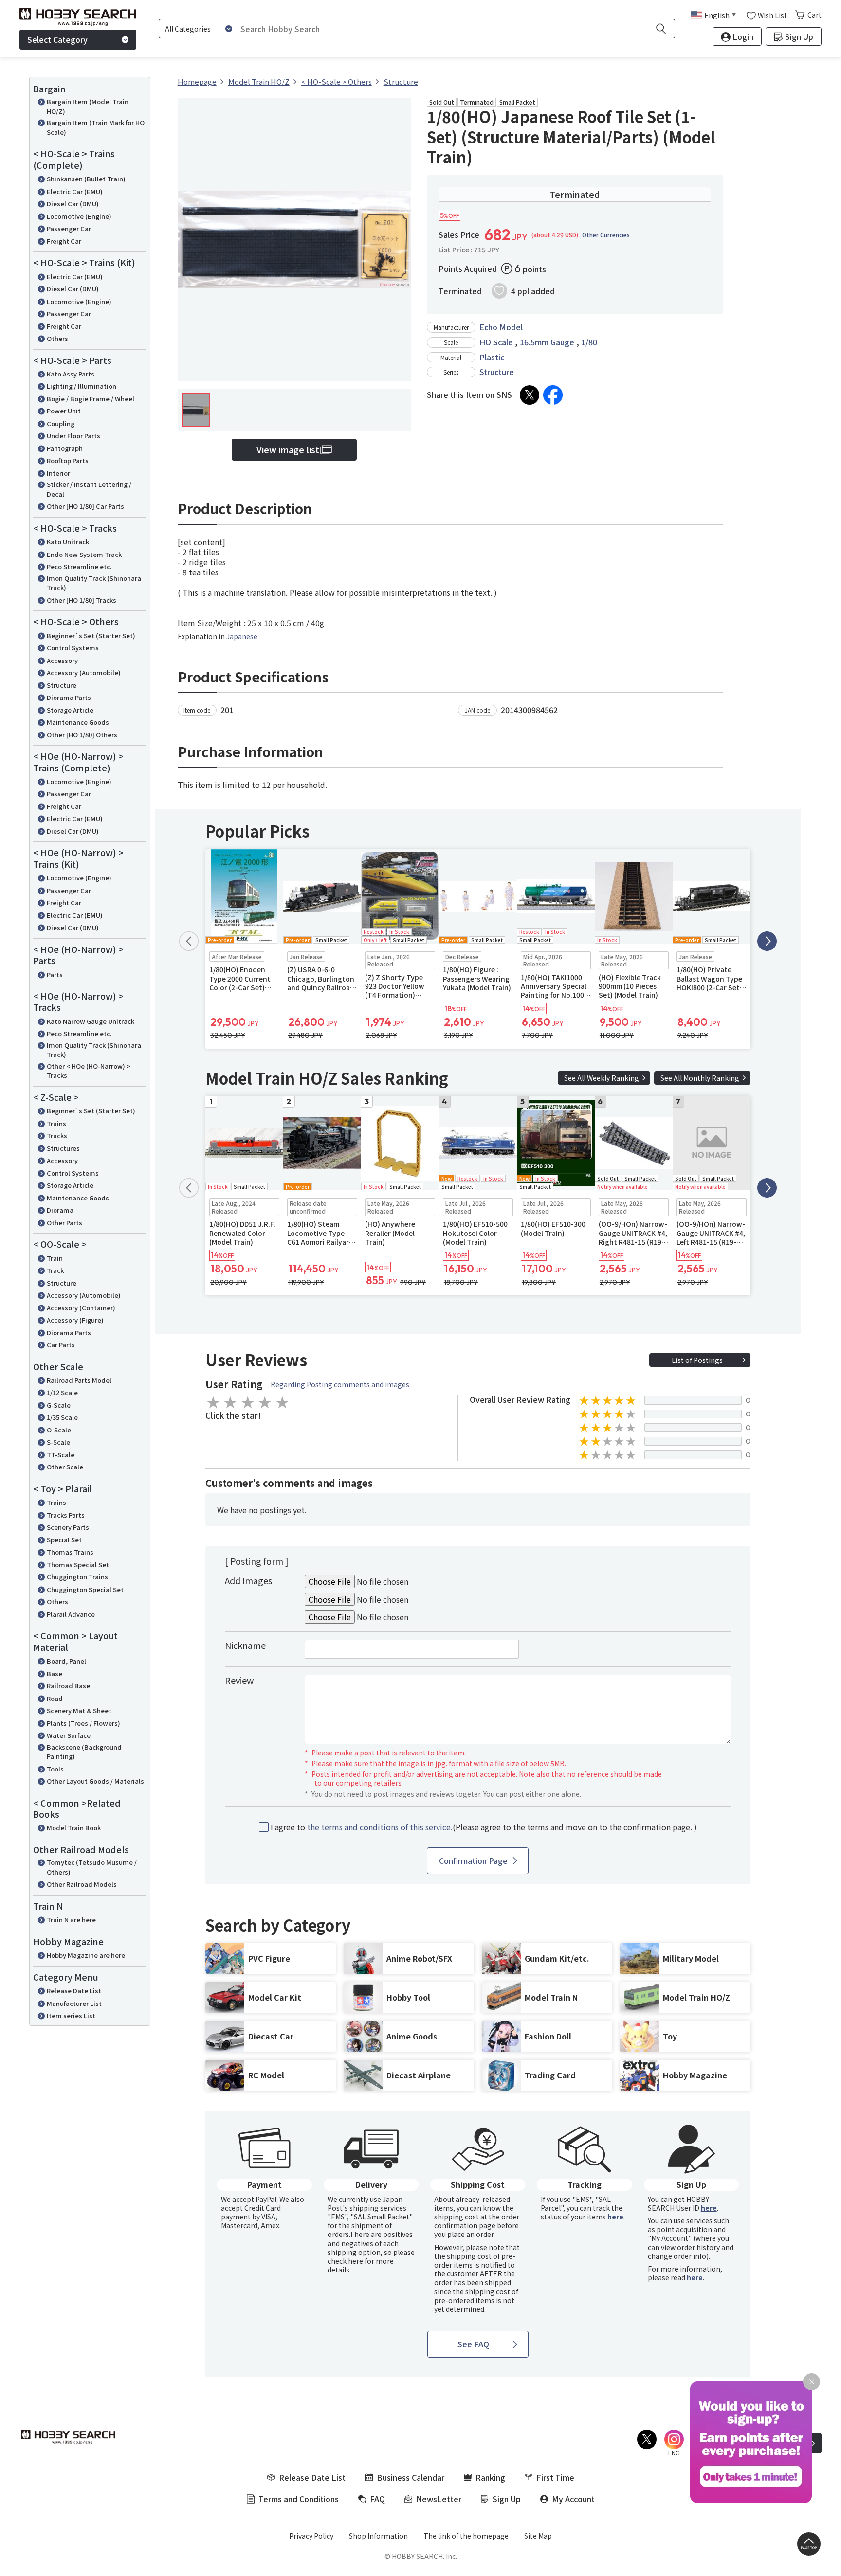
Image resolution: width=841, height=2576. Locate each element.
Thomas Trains (70, 1552)
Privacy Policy (311, 2536)
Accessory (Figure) (75, 1320)
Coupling (61, 423)
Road (55, 1698)
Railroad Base (68, 1686)
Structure (62, 685)
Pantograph (65, 448)
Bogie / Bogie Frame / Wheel (91, 399)
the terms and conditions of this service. (380, 1827)
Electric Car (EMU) (75, 191)
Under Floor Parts (73, 436)
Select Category (57, 39)
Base (55, 1673)
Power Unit (64, 411)
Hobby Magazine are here (86, 1955)
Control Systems (73, 648)
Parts (55, 975)
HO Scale (496, 342)
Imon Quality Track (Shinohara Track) (94, 583)
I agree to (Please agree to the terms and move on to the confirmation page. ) (484, 1827)
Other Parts (64, 1223)
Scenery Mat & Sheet (79, 1710)
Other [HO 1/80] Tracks (82, 600)
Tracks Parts (66, 1515)
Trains (56, 1123)
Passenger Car (69, 228)
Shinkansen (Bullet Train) (86, 179)
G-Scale (59, 1405)
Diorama (60, 1210)
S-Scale (58, 1442)
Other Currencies (606, 235)
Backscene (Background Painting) (84, 1752)
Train (55, 1258)
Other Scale (65, 1467)
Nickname (245, 1645)
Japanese (242, 636)
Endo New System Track (84, 554)
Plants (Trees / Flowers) (83, 1723)
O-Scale (59, 1430)
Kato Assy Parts (71, 374)
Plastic (492, 357)
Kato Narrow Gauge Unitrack (91, 1021)
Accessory (62, 660)
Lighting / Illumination (82, 386)
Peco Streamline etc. (79, 566)
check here (345, 2261)
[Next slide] (767, 941)
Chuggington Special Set (85, 1589)
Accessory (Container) (81, 1308)
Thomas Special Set (78, 1565)
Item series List (71, 2015)
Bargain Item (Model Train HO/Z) (88, 106)
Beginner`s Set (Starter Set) (91, 635)
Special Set (64, 1540)
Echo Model (501, 327)
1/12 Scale (62, 1392)
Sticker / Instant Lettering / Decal (89, 489)
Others (57, 338)
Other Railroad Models (82, 1884)
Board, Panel (66, 1661)
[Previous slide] (189, 941)
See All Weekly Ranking (602, 1078)
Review (239, 1680)
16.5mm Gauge (547, 342)
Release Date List (74, 1991)
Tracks (57, 1136)
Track (55, 1270)
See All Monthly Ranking (700, 1078)
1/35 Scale (62, 1417)
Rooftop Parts (68, 460)
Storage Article (70, 710)
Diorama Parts (69, 697)
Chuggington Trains (77, 1577)
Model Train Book (74, 1828)
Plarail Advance (71, 1614)
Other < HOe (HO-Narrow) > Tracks (89, 1071)
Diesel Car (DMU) (73, 204)
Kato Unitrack (68, 542)
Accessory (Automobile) (84, 672)
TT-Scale (61, 1455)
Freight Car (64, 241)
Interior (58, 473)
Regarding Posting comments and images (340, 1384)
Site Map (538, 2536)
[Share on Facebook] (553, 395)
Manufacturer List (74, 2003)
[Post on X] (530, 395)
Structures (63, 1148)
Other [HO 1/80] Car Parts (85, 506)
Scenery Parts (68, 1527)
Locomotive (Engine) (79, 216)
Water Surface (69, 1735)
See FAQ (473, 2344)
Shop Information (378, 2536)
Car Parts (61, 1345)
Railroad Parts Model (79, 1380)
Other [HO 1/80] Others (82, 735)
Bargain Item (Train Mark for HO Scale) (96, 127)
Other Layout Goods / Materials (95, 1781)
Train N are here (71, 1920)
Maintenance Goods (78, 722)
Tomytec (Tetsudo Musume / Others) (92, 1867)
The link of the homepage (466, 2536)
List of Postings (697, 1360)
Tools (55, 1769)
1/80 (589, 342)
